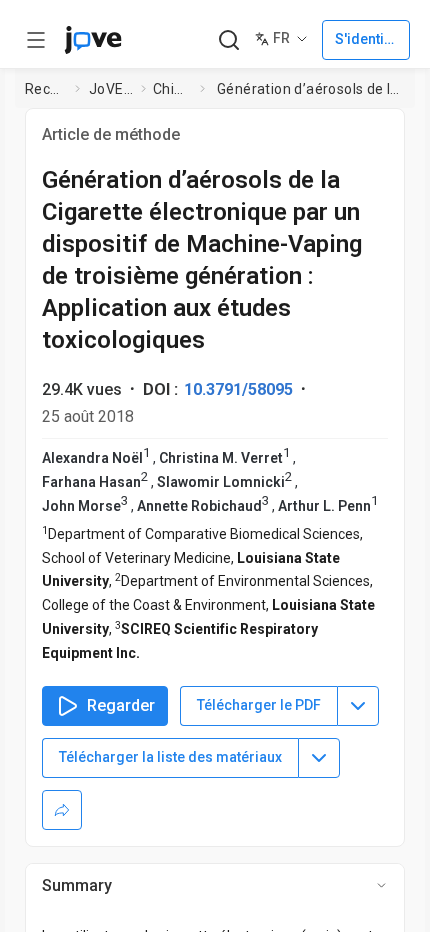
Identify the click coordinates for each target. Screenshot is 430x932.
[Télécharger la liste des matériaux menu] (319, 758)
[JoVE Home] (93, 40)
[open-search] (228, 40)
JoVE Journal (111, 89)
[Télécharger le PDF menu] (358, 706)
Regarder (121, 705)
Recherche (46, 89)
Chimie (172, 89)
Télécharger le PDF (259, 705)
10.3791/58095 (238, 389)
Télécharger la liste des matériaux (170, 757)
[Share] (62, 810)
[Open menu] (36, 40)
